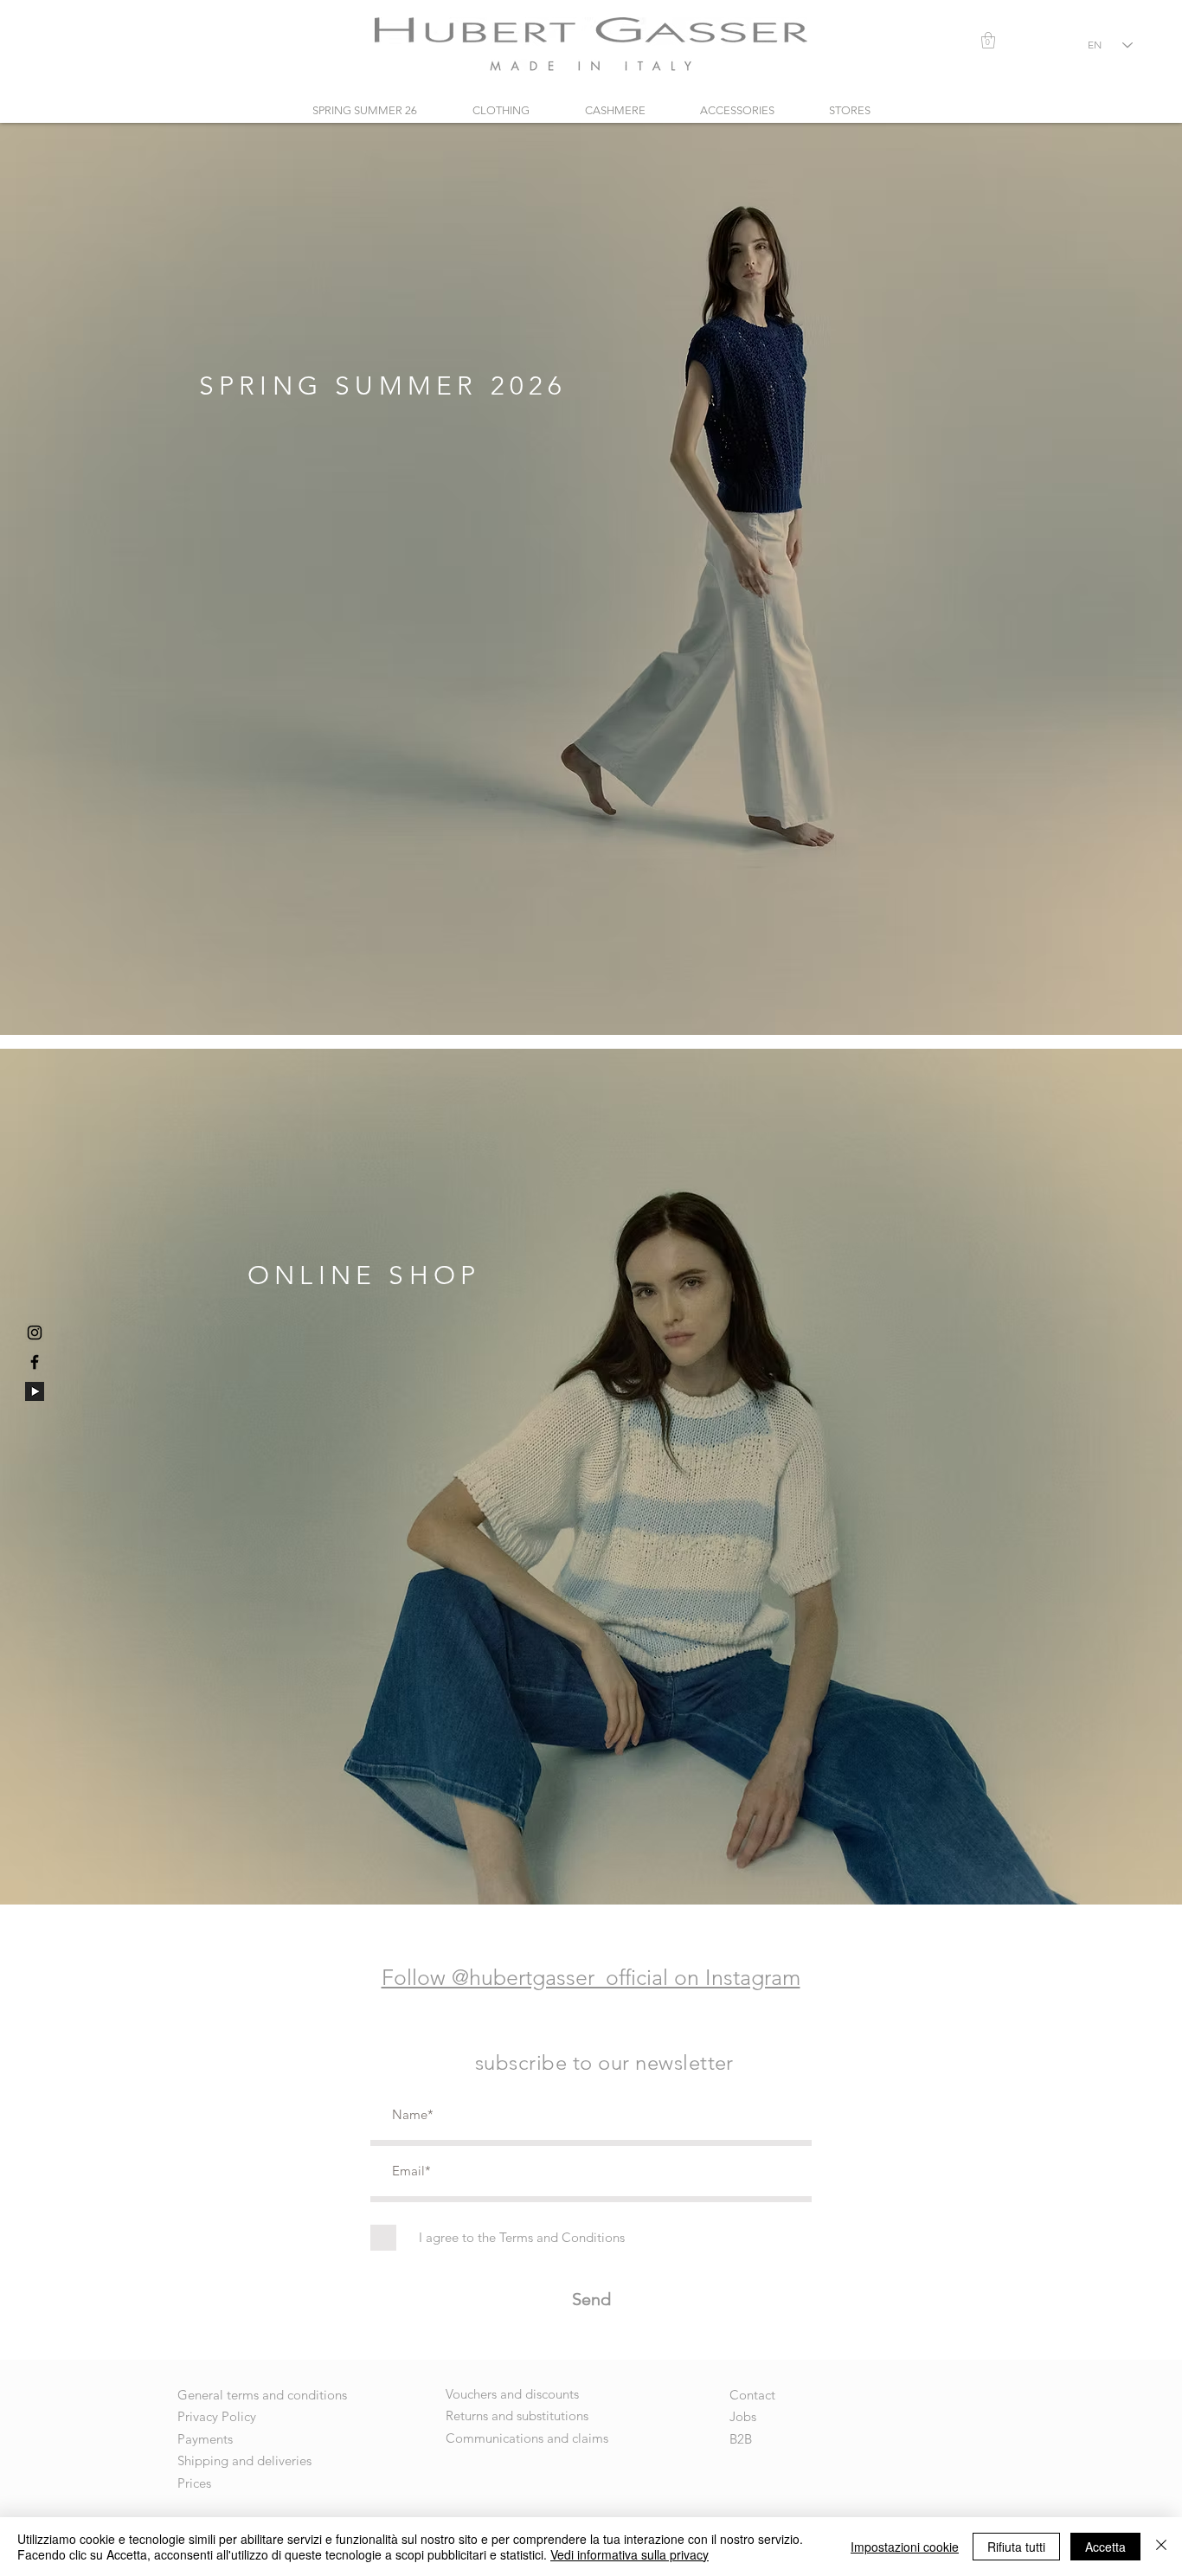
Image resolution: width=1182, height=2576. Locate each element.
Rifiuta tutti (1016, 2547)
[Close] (1161, 2547)
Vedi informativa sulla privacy (630, 2554)
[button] (988, 40)
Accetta (1105, 2547)
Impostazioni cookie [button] (905, 2547)
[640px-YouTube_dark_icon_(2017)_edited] (35, 1391)
